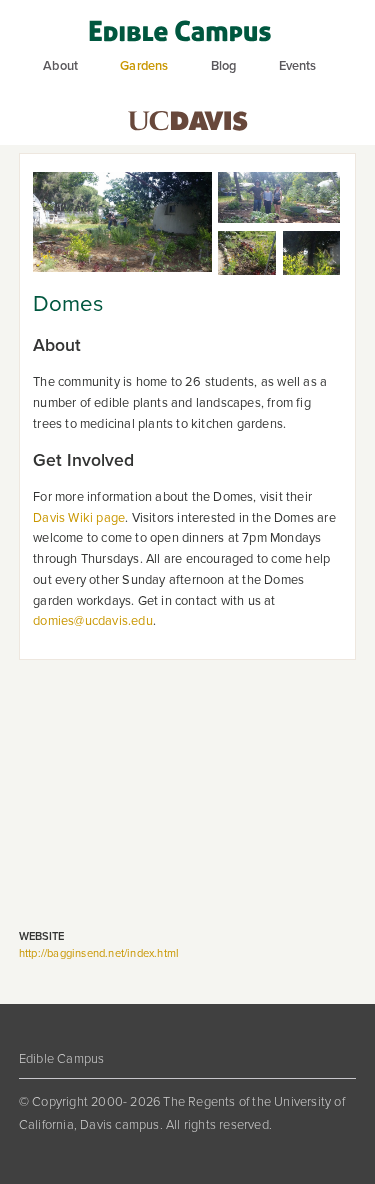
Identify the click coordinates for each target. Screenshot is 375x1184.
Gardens (144, 66)
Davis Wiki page (79, 518)
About (60, 66)
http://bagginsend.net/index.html (99, 953)
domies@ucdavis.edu (93, 621)
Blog (224, 66)
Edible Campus (62, 1059)
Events (298, 66)
